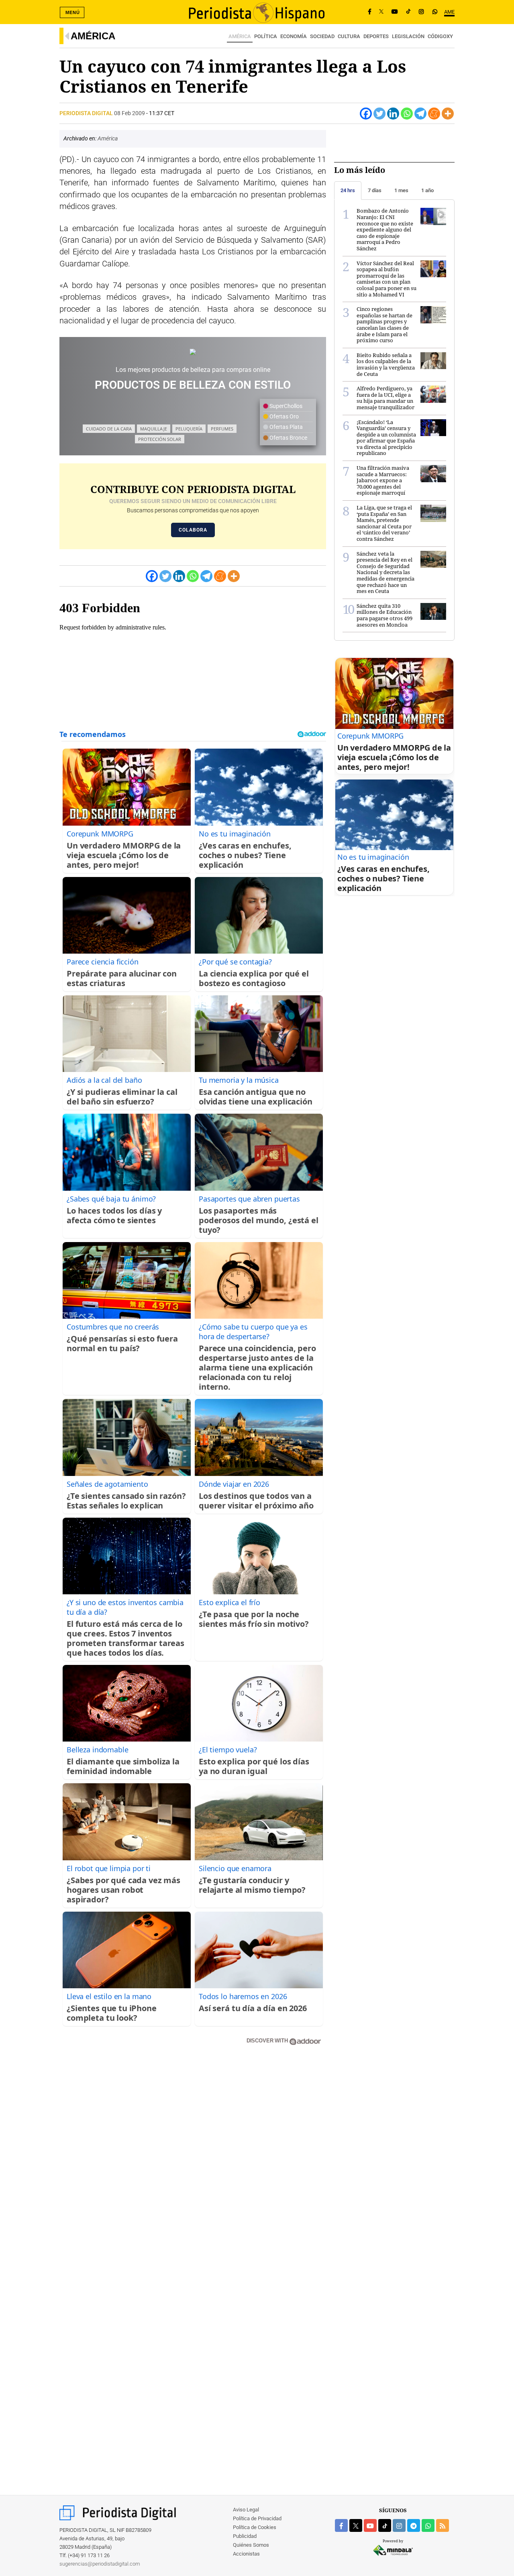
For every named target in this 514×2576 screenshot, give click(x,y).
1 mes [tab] (401, 190)
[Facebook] (370, 12)
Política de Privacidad (257, 2518)
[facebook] (341, 2525)
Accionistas (246, 2554)
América (93, 36)
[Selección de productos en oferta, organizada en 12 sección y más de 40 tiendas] (193, 352)
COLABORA (193, 530)
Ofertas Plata (286, 427)
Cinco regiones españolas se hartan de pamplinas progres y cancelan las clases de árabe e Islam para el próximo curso (384, 325)
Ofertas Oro (284, 416)
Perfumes (222, 429)
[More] (448, 114)
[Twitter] (379, 114)
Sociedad (322, 36)
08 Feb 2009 (130, 113)
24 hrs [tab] (348, 190)
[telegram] (414, 2525)
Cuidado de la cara (109, 429)
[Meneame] (434, 114)
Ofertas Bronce (288, 438)
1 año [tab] (427, 190)
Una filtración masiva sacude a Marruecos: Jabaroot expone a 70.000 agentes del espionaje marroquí (383, 480)
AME (449, 12)
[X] (381, 12)
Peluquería (189, 429)
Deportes (376, 36)
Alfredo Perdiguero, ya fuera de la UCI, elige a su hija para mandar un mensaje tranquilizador (385, 398)
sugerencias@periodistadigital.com (100, 2564)
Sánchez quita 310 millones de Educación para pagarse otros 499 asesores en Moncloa (384, 615)
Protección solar (160, 439)
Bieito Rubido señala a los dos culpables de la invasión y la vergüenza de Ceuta (386, 364)
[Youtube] (395, 12)
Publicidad (245, 2536)
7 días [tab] (375, 190)
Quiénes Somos (251, 2545)
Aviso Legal (246, 2510)
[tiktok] (385, 2525)
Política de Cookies (255, 2527)
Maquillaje (154, 429)
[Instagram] (421, 12)
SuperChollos (285, 406)
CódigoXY (440, 36)
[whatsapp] (435, 12)
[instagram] (399, 2525)
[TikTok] (408, 12)
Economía (294, 36)
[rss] (443, 2525)
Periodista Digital (87, 113)
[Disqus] (193, 2166)
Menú (73, 12)
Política (266, 36)
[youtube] (370, 2525)
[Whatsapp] (407, 114)
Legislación (408, 36)
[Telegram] (420, 114)
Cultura (349, 36)
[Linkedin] (393, 114)
